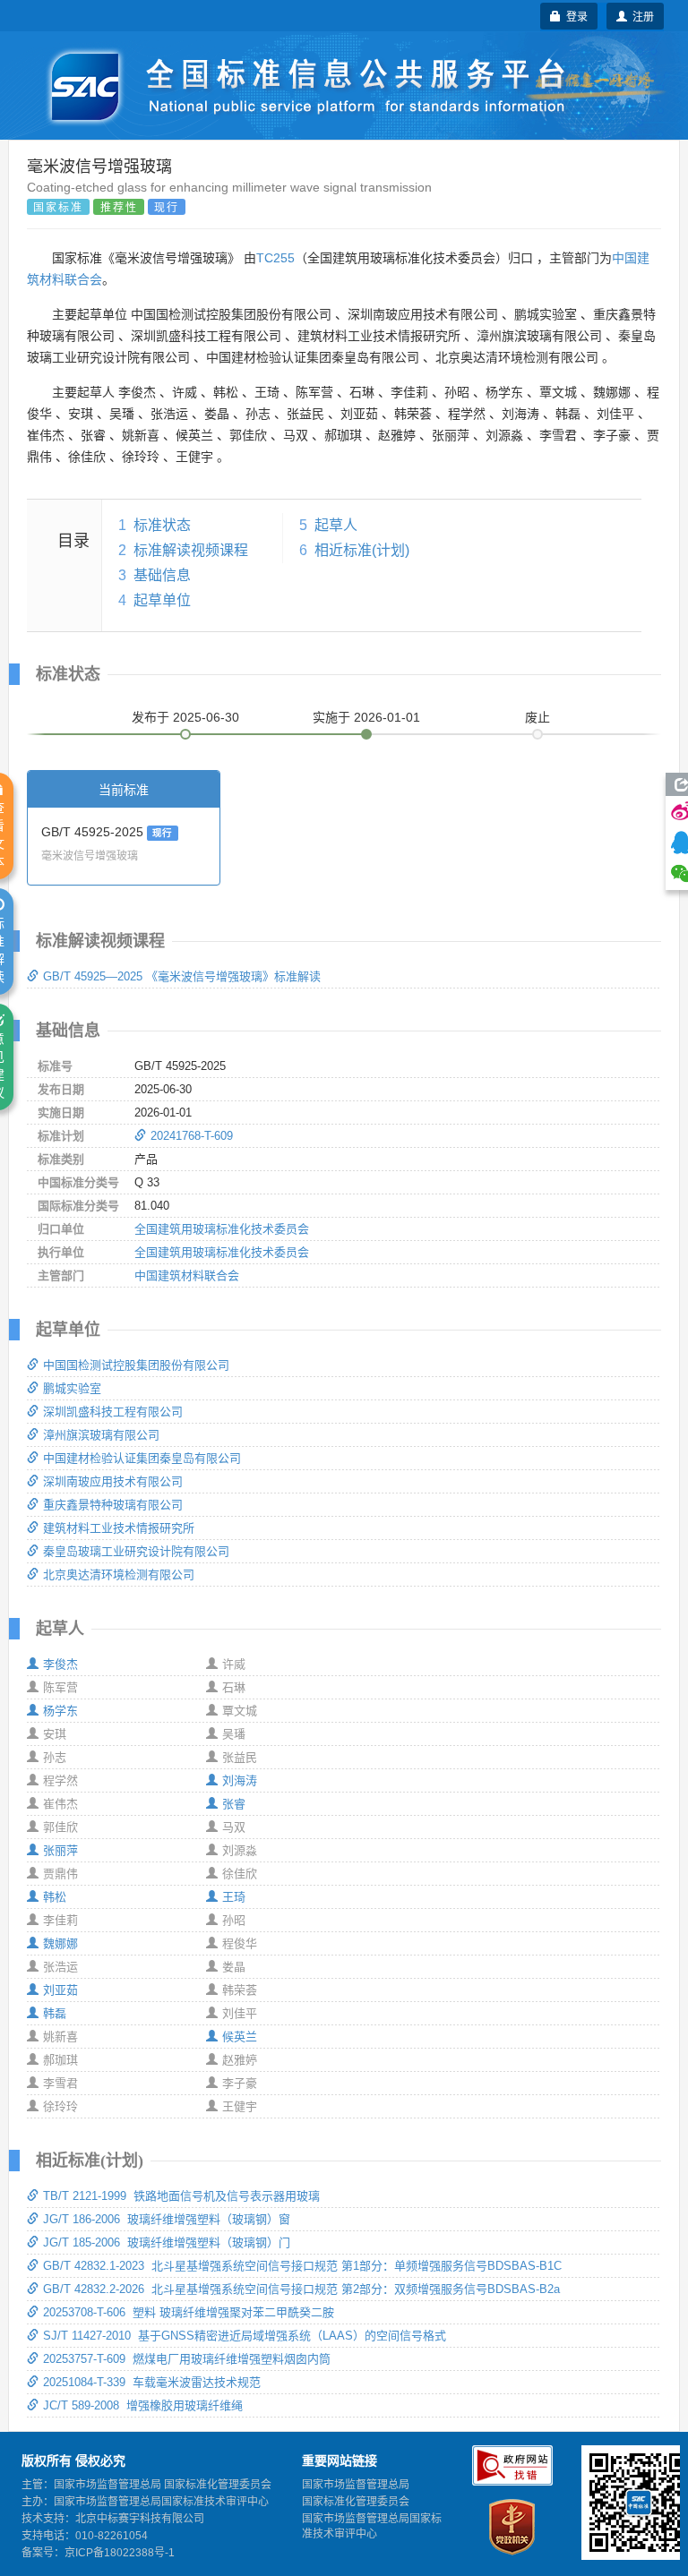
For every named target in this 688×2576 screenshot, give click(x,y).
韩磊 (55, 2013)
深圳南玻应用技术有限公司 (113, 1481)
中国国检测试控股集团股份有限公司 (136, 1365)
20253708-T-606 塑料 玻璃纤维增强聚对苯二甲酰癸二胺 (189, 2312)
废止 (537, 717)
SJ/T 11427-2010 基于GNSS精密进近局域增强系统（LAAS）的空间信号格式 (245, 2336)
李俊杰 (60, 1664)
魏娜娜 (60, 1943)
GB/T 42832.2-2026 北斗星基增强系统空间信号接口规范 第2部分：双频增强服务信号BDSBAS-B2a (301, 2289)
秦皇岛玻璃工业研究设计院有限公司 (136, 1551)
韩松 (55, 1897)
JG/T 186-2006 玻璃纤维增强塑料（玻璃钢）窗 (167, 2219)
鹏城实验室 (72, 1388)
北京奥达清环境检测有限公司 (119, 1575)
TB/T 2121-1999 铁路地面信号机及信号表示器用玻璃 (181, 2196)
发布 (185, 717)
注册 (641, 16)
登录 (574, 16)
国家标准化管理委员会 (356, 2502)
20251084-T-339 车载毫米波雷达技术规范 (152, 2382)
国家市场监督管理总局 (356, 2485)
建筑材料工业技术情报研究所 (119, 1528)
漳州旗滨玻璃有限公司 (101, 1435)
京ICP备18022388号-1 (120, 2553)
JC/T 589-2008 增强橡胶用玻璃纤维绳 (143, 2405)
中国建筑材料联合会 (187, 1275)
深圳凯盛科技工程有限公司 (113, 1412)
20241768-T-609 (192, 1136)
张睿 (234, 1804)
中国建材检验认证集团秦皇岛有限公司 (142, 1458)
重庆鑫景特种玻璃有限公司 (113, 1505)
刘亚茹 (60, 1990)
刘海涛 (240, 1780)
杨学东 (60, 1711)
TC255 (275, 258)
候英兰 (240, 2037)
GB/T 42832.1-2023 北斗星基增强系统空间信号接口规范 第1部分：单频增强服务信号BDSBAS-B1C (302, 2266)
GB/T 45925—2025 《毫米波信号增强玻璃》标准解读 (182, 976)
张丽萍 (60, 1850)
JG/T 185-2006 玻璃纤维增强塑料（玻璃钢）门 (167, 2242)
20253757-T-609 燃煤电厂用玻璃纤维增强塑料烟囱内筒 (187, 2359)
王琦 (234, 1897)
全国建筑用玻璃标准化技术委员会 (222, 1229)
